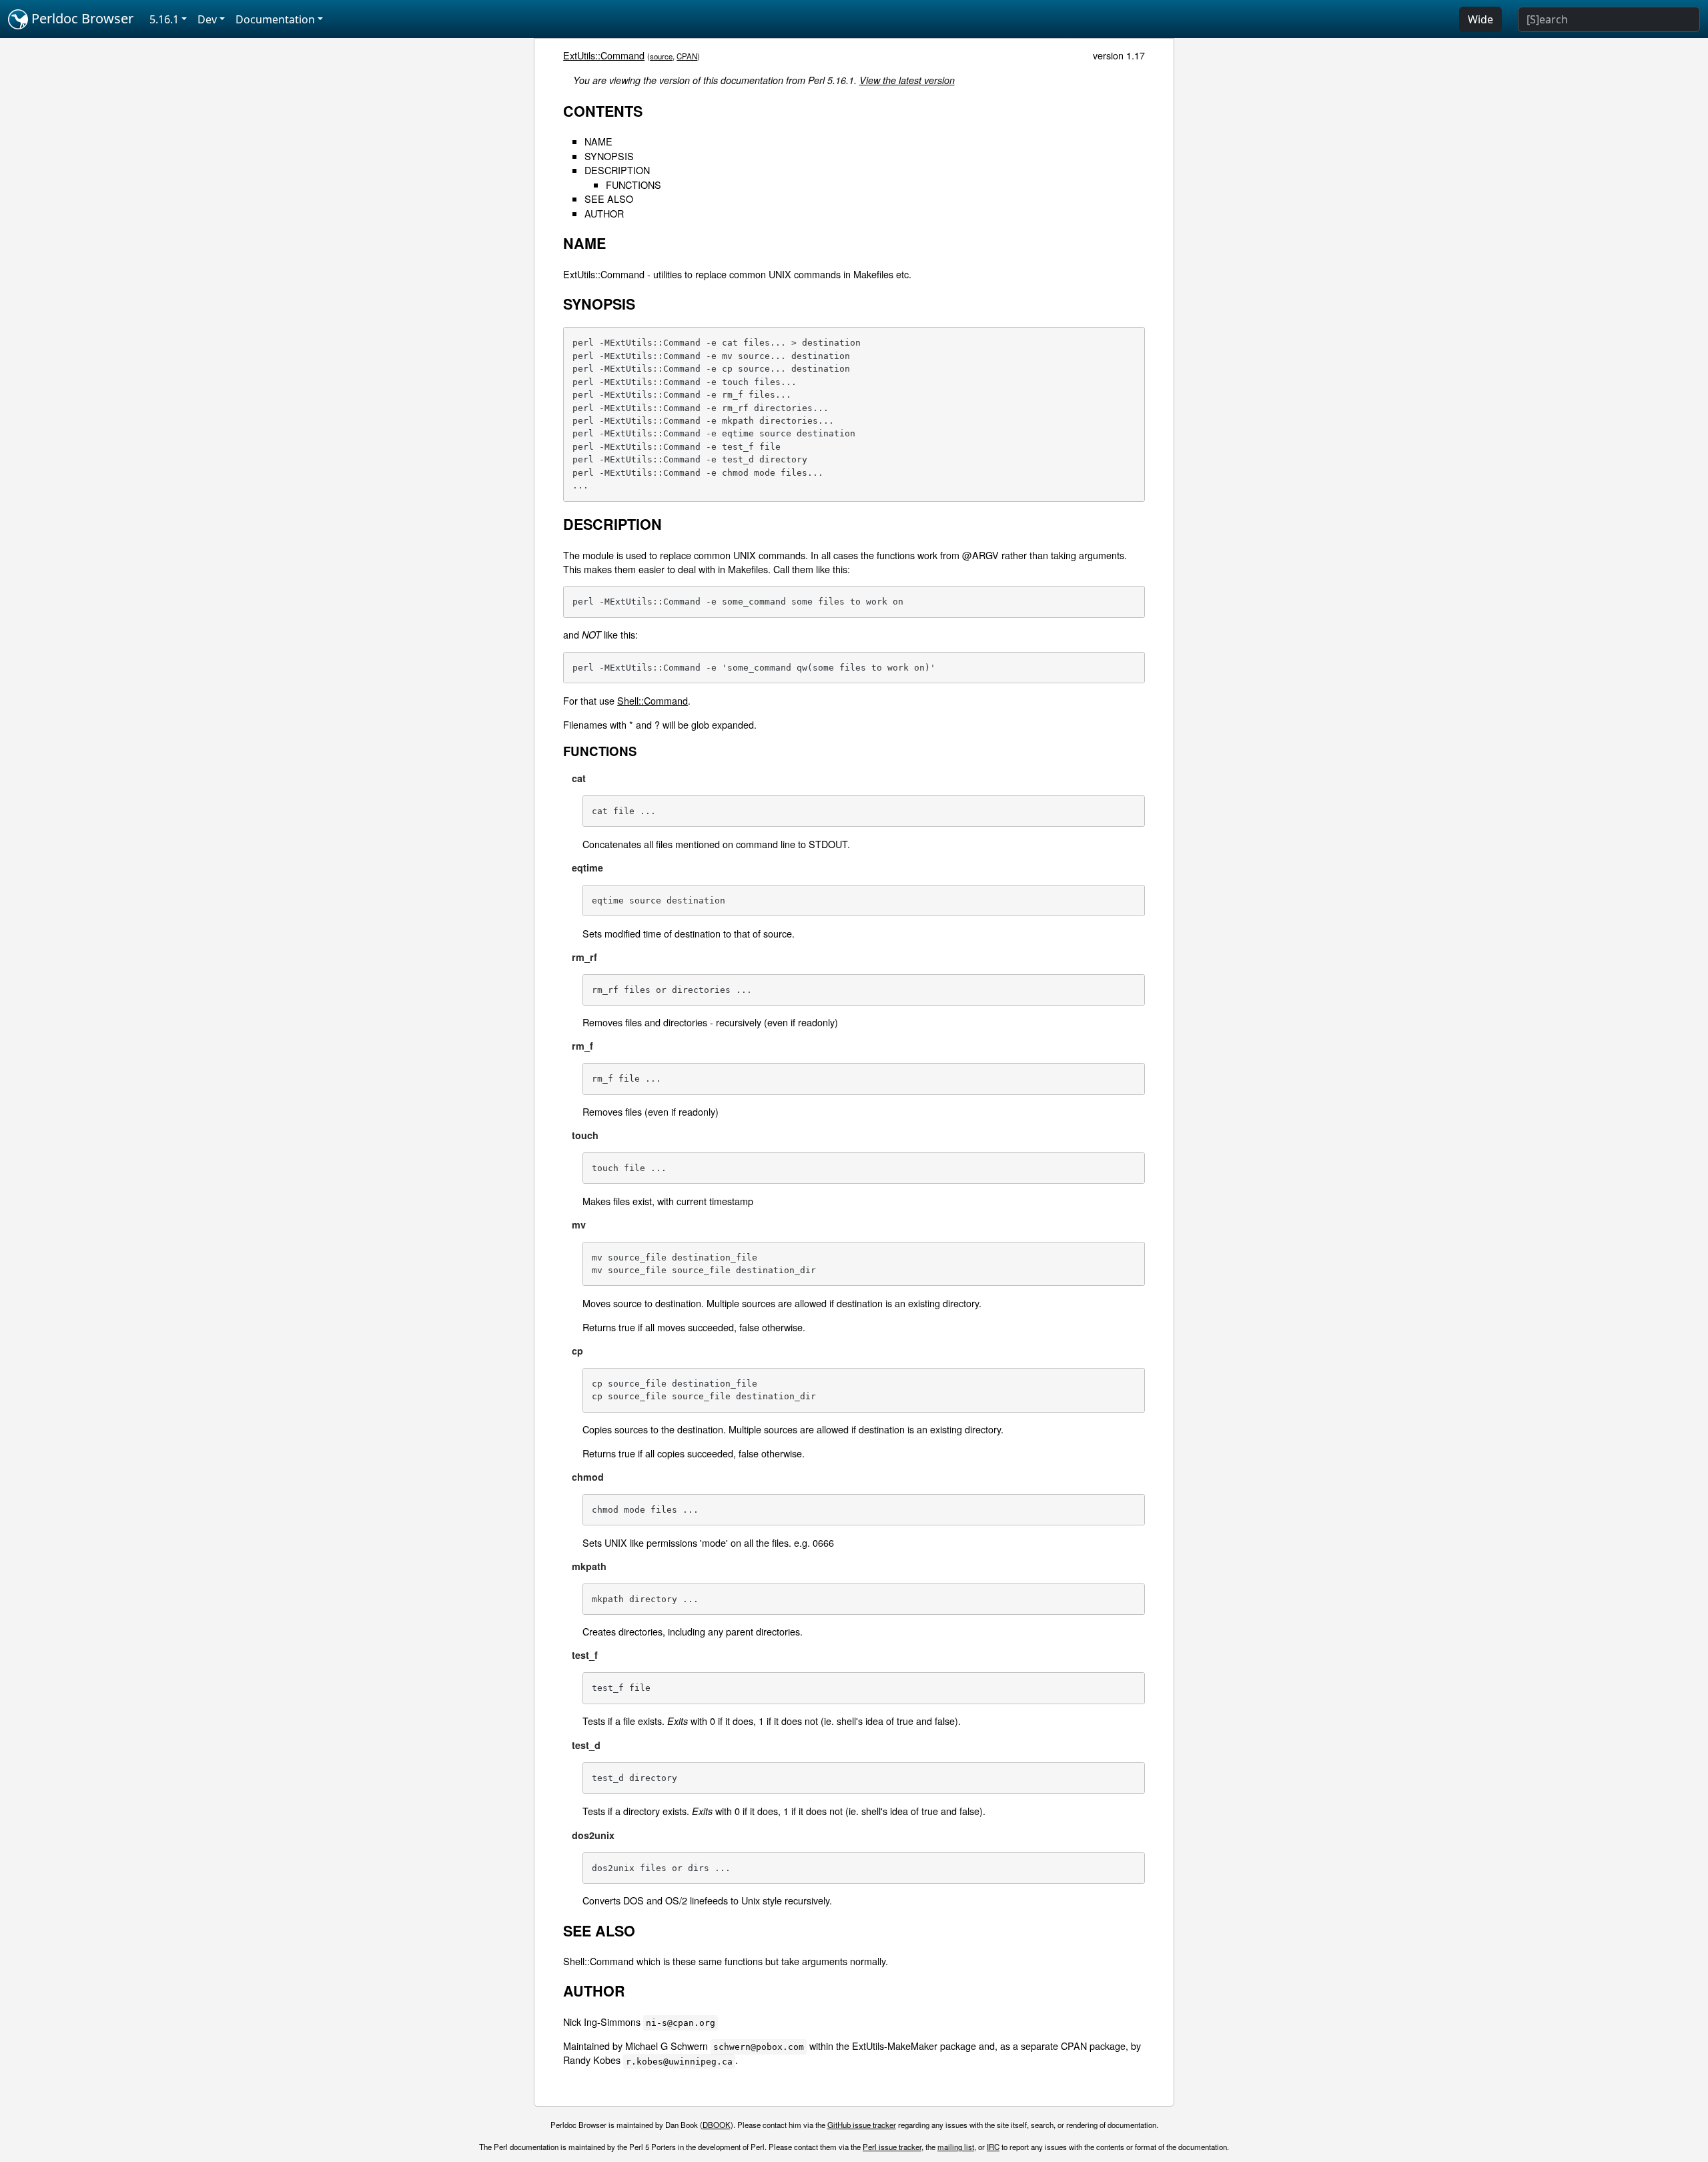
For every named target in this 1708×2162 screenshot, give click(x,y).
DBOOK (717, 2125)
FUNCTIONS (633, 185)
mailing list (956, 2147)
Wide (1480, 19)
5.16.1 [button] (164, 19)
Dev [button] (207, 19)
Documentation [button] (275, 19)
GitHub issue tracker (862, 2125)
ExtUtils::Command (604, 55)
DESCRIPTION (617, 170)
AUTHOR (604, 213)
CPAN (687, 56)
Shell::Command (653, 700)
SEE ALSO (609, 199)
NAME (598, 141)
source (661, 56)
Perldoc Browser (81, 18)
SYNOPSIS (609, 156)
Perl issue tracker (892, 2147)
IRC (993, 2147)
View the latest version (907, 80)
